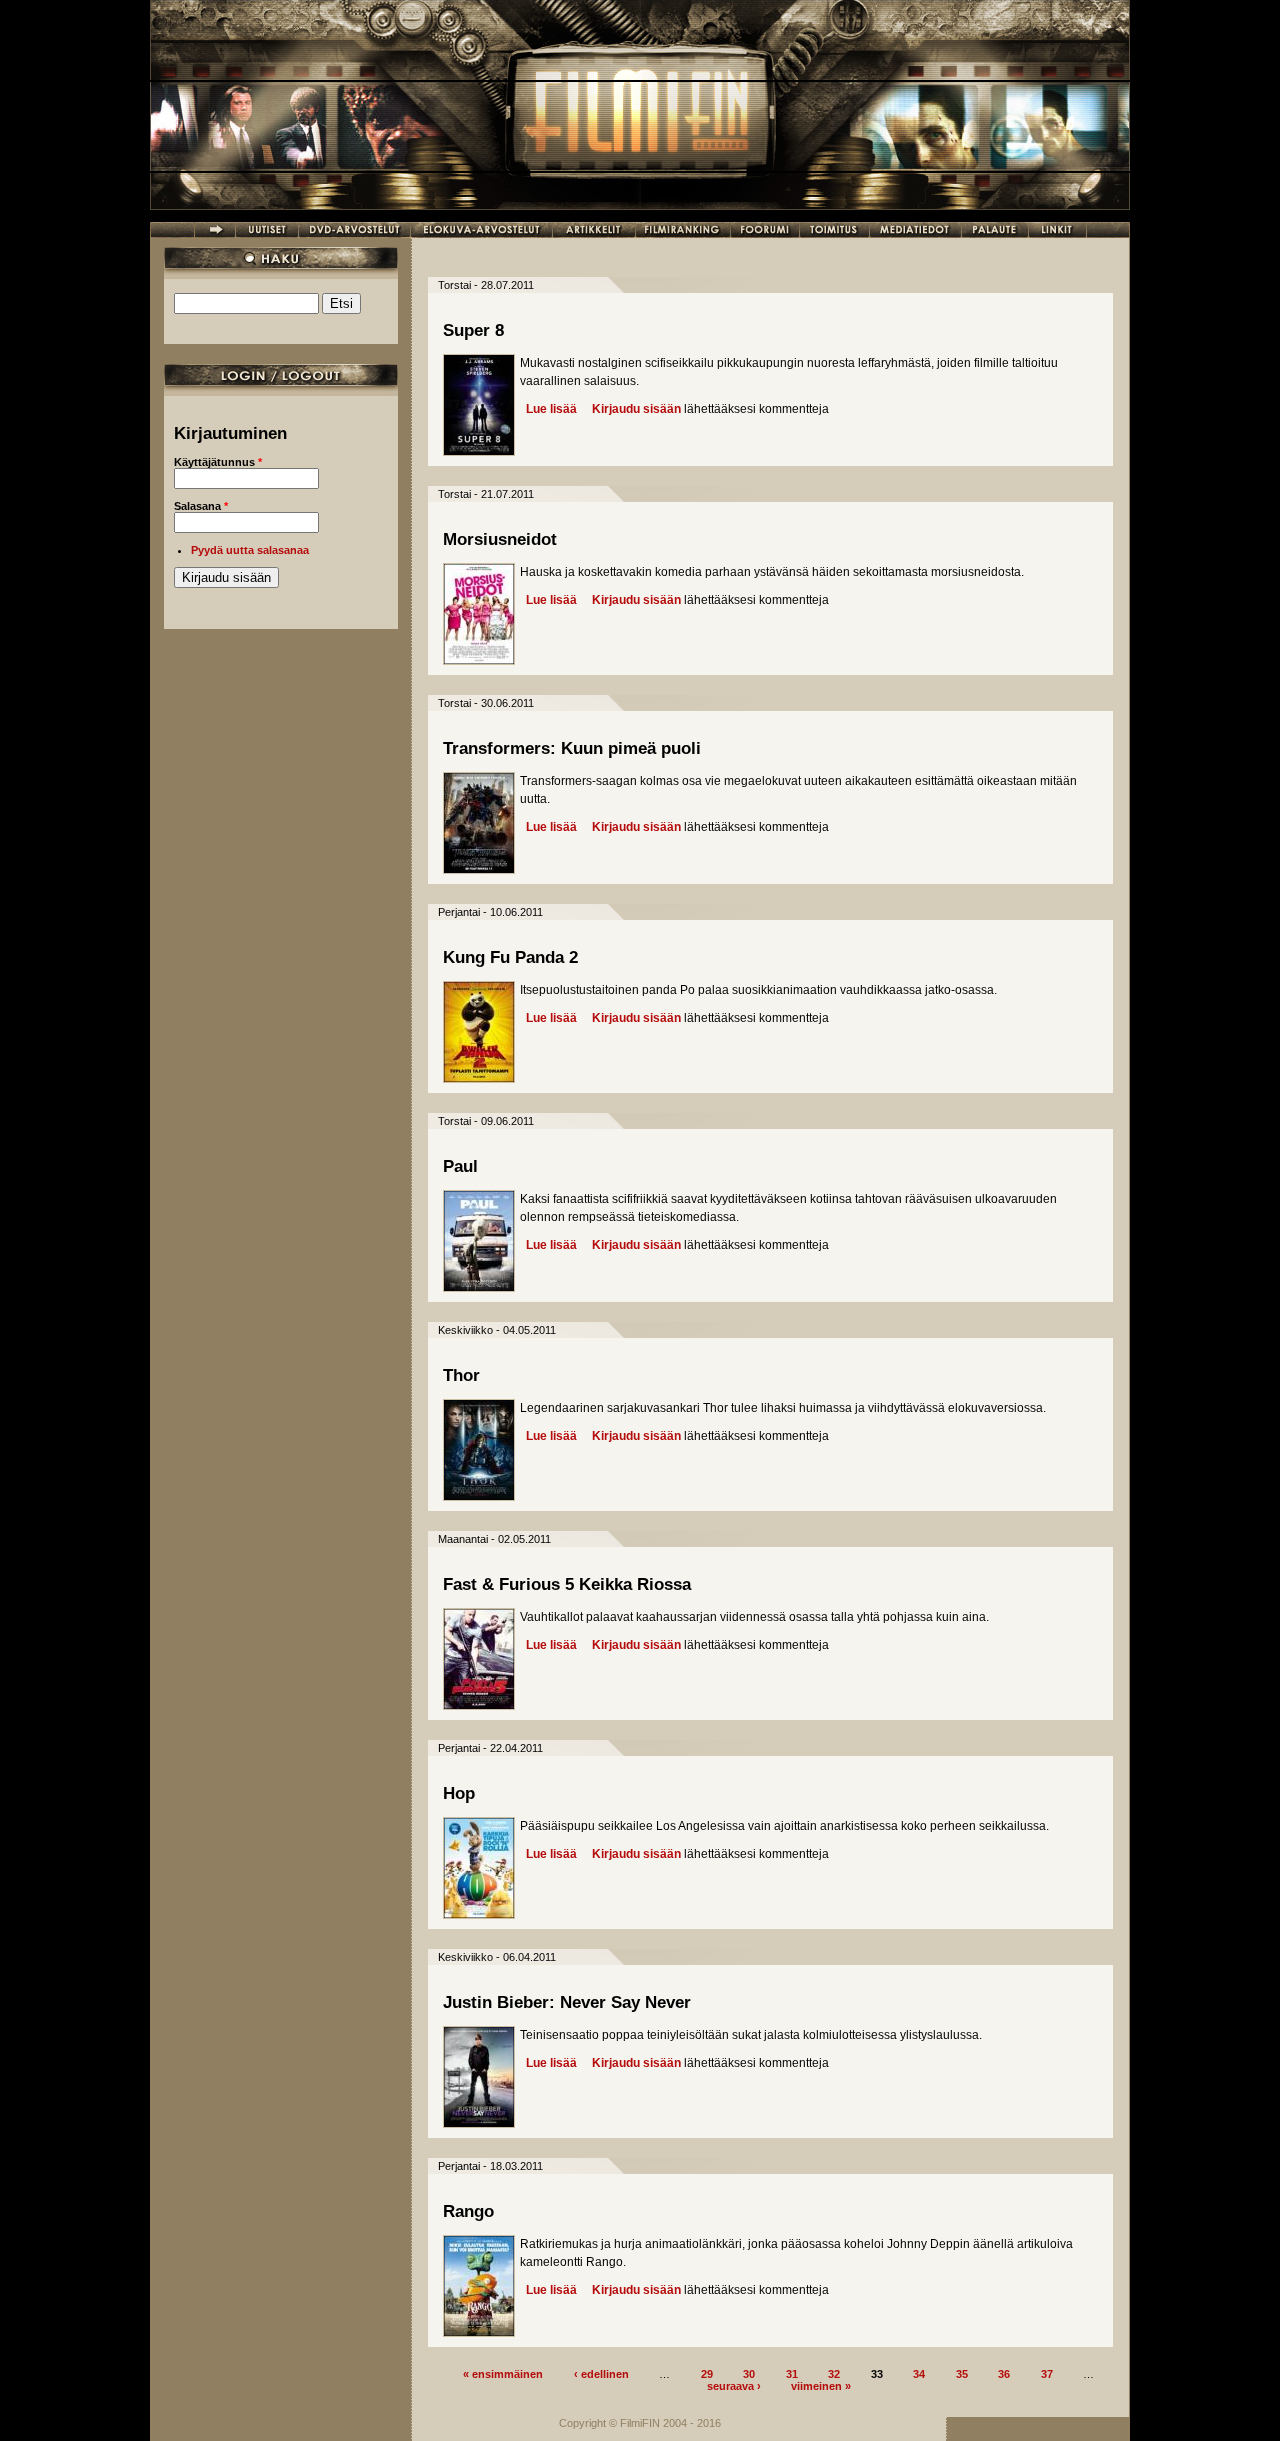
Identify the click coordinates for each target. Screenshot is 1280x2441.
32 (834, 2373)
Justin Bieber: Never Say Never (567, 2002)
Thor (461, 1375)
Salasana (201, 506)
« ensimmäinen (503, 2373)
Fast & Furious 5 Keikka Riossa (567, 1584)
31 (792, 2373)
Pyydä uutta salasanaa (250, 550)
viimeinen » (821, 2385)
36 (1004, 2373)
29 (707, 2373)
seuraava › (734, 2385)
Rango (468, 2211)
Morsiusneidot (500, 539)
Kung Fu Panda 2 (510, 957)
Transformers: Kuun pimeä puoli (572, 748)
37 (1047, 2373)
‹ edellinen (601, 2373)
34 (919, 2373)
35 (962, 2373)
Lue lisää (551, 409)
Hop (459, 1793)
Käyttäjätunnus (218, 462)
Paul (460, 1166)
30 (749, 2373)
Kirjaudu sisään (636, 409)
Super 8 (473, 330)
